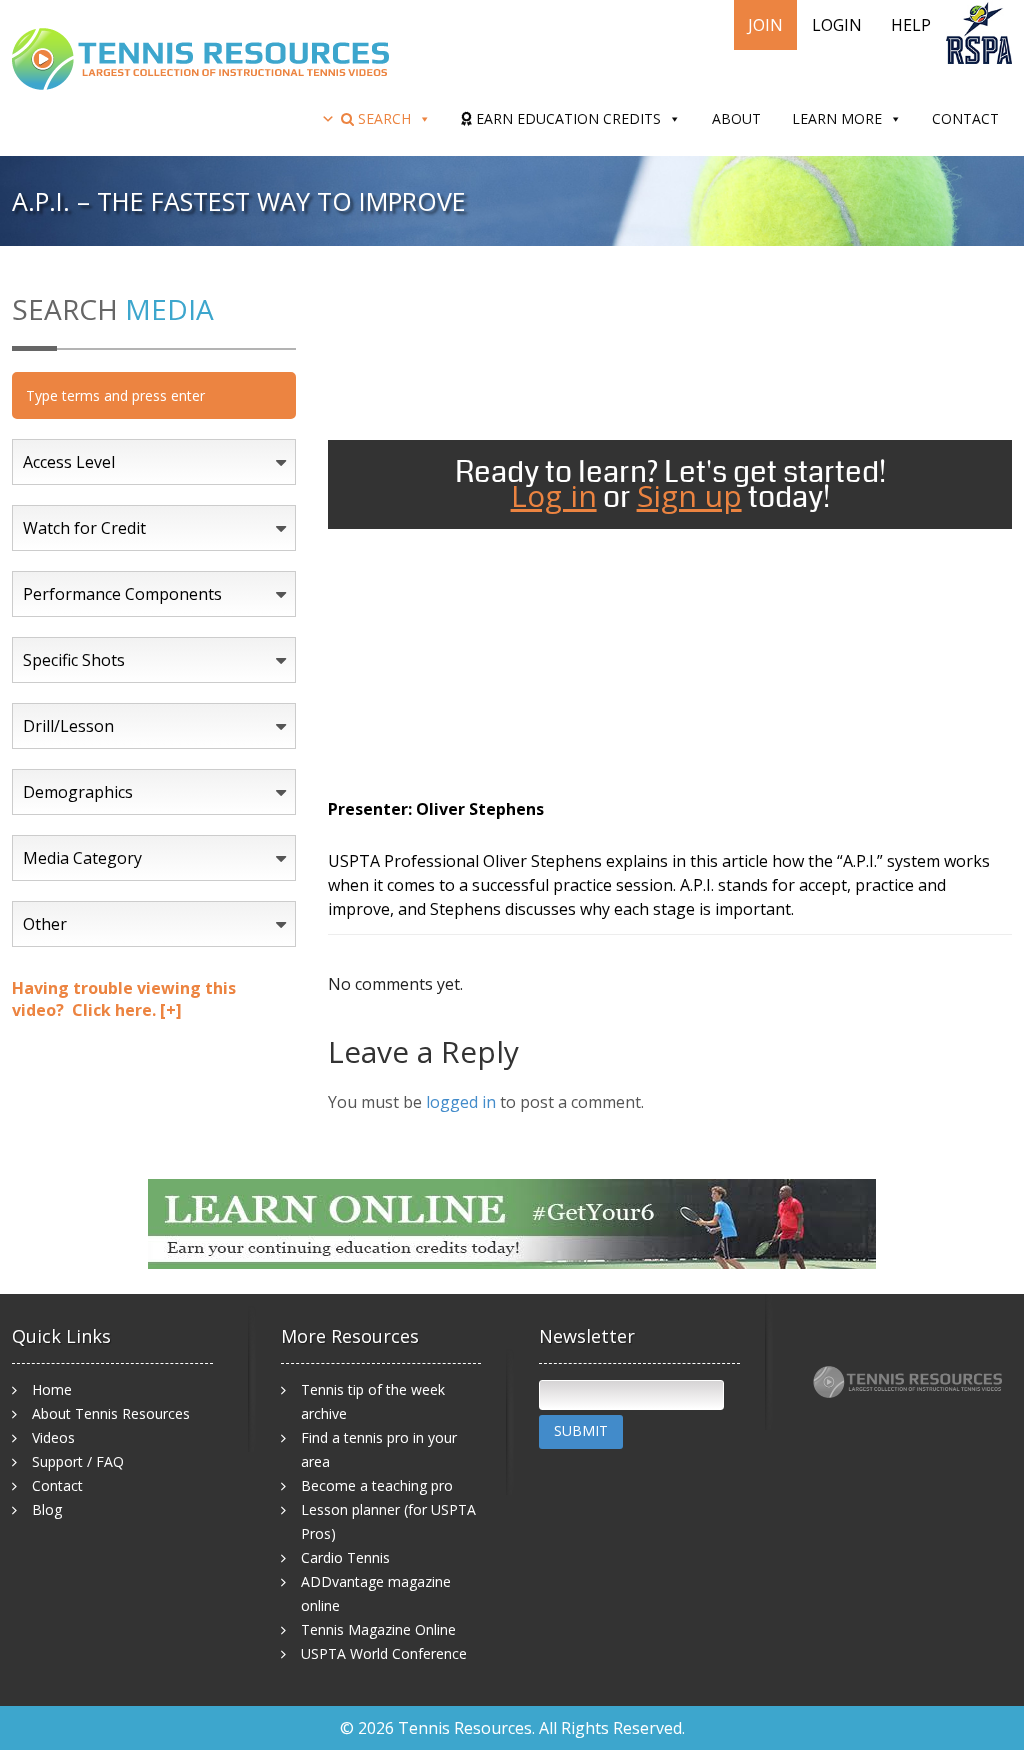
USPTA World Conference (384, 1653)
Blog (47, 1509)
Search (382, 118)
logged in (461, 1102)
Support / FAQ (78, 1461)
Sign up (689, 495)
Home (52, 1389)
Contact (965, 118)
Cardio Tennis (345, 1557)
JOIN (765, 25)
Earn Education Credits (566, 118)
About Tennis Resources (111, 1413)
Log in (554, 495)
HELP (911, 25)
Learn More (837, 118)
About (736, 118)
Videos (53, 1437)
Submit (581, 1430)
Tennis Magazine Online (378, 1629)
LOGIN (837, 25)
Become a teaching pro (377, 1485)
